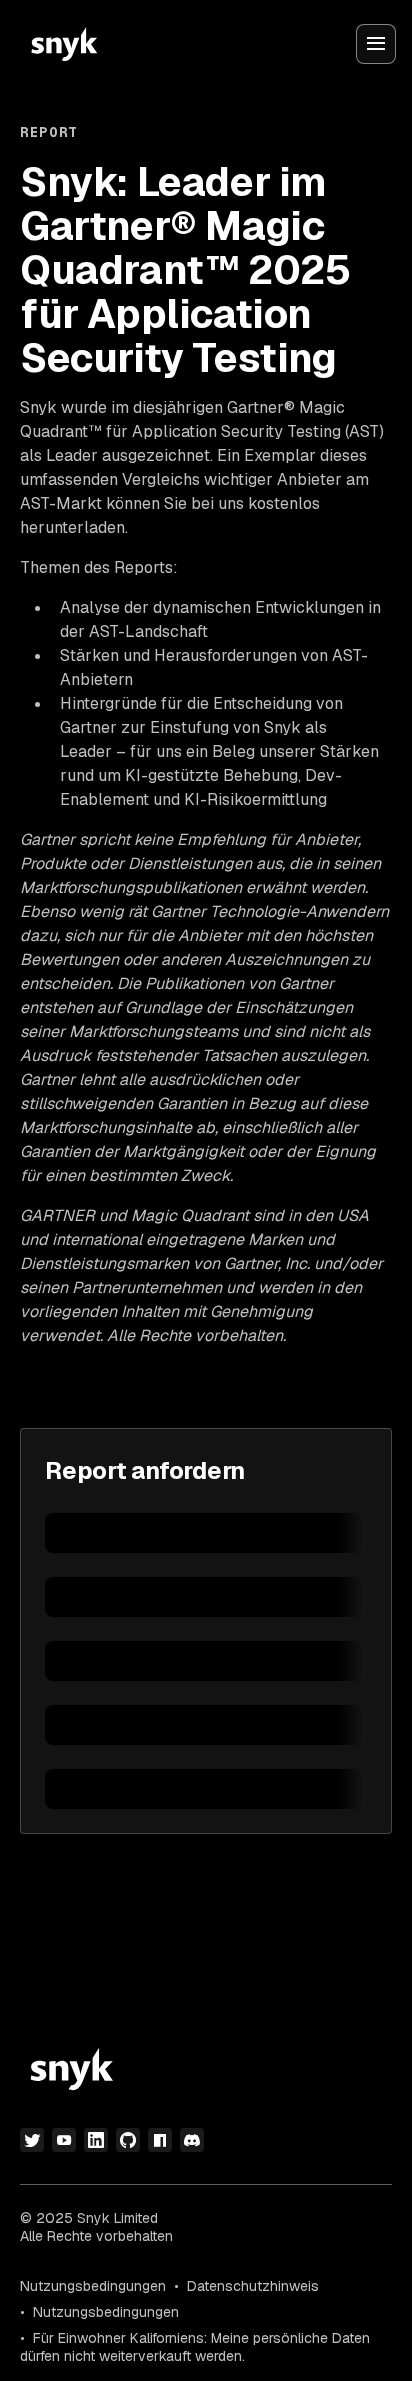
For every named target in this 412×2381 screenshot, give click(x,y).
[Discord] (192, 2140)
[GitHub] (128, 2140)
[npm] (160, 2140)
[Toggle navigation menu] (376, 44)
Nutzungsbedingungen (93, 2286)
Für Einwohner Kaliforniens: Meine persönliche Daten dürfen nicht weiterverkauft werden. (195, 2347)
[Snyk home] (64, 44)
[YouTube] (64, 2140)
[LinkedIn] (96, 2140)
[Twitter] (32, 2140)
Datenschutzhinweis (253, 2286)
